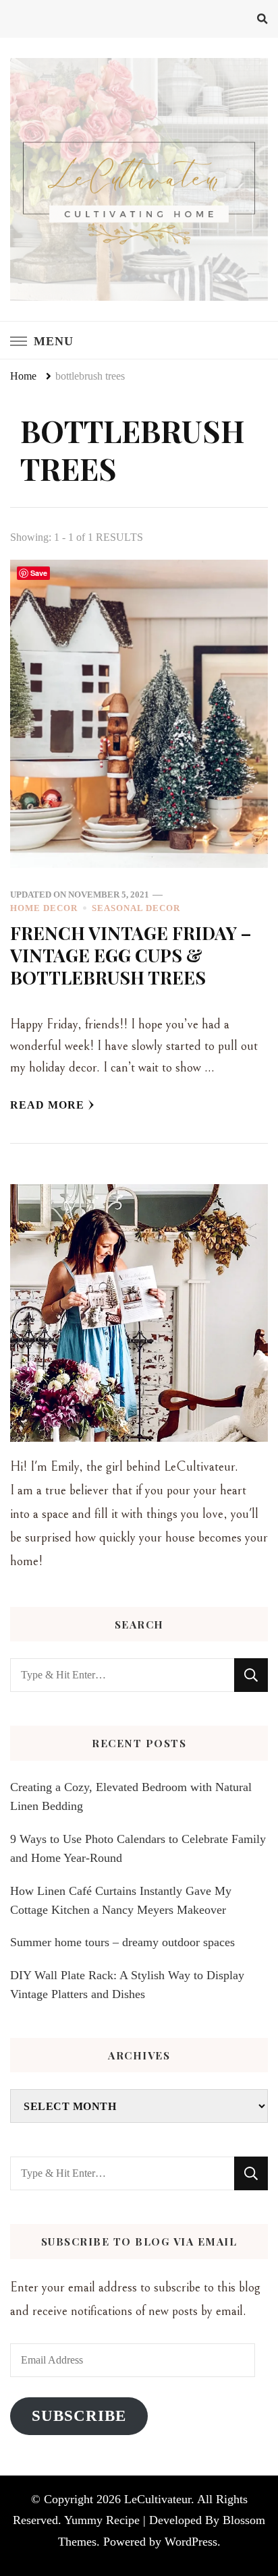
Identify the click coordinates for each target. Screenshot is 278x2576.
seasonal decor (136, 908)
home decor (44, 908)
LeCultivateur (158, 2499)
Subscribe (79, 2416)
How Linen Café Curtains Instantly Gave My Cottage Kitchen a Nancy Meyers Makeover (121, 1900)
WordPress (191, 2542)
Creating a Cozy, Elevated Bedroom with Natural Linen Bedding (131, 1796)
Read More (47, 1105)
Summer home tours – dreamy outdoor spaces (122, 1942)
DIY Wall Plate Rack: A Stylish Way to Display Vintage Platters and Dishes (127, 1985)
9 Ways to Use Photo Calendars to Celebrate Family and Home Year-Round (138, 1848)
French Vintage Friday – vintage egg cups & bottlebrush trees (131, 955)
